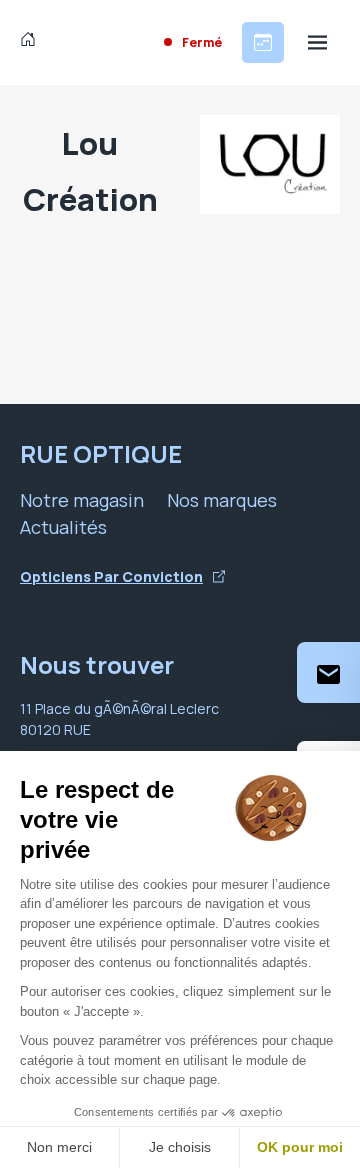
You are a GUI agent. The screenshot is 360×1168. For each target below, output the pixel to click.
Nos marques (222, 500)
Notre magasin (82, 500)
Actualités (63, 527)
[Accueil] (32, 42)
